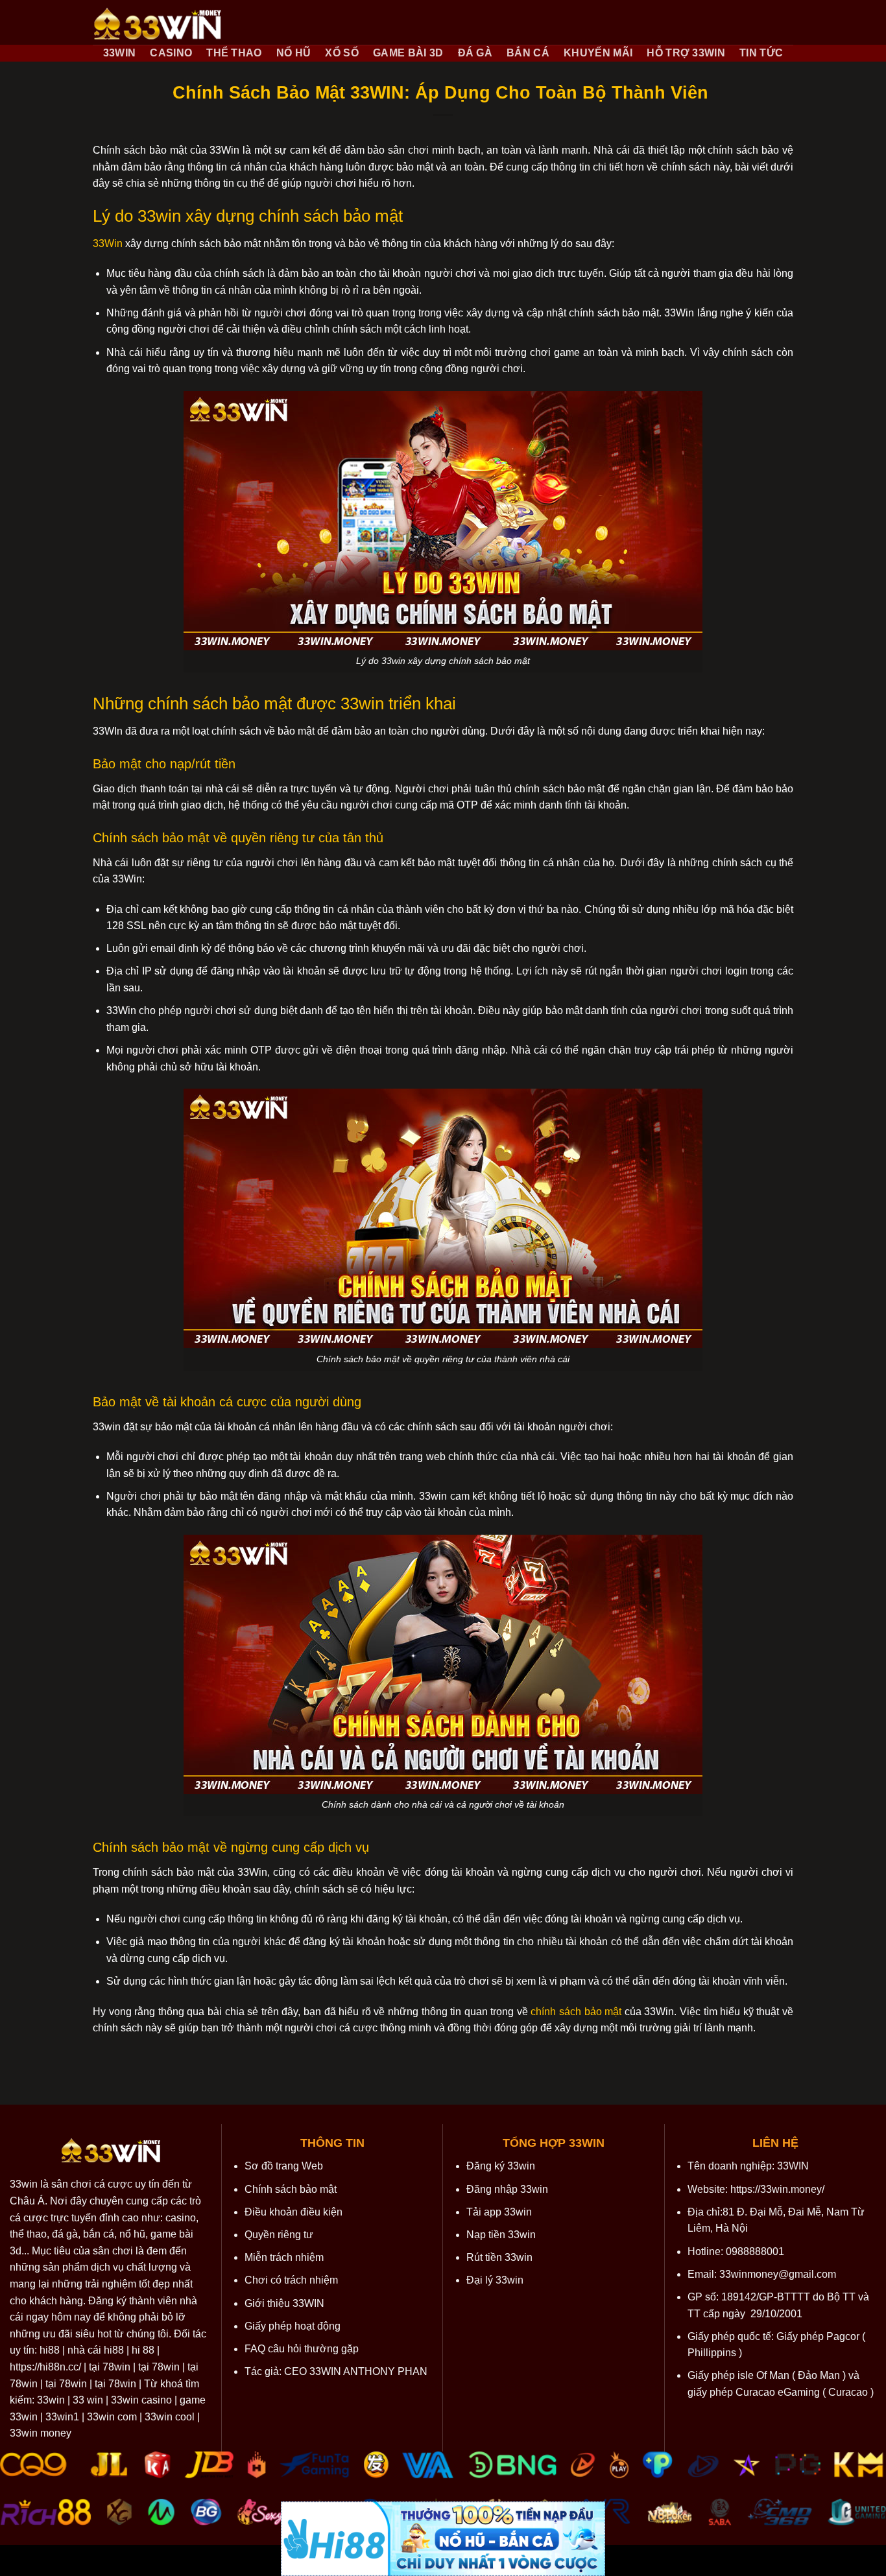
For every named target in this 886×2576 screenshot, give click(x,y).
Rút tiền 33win (499, 2257)
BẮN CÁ (528, 53)
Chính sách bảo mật (291, 2189)
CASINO (171, 53)
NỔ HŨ (294, 53)
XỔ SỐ (342, 53)
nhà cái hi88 (96, 2350)
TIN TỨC (761, 53)
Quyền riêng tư (279, 2235)
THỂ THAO (234, 53)
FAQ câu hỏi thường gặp (302, 2349)
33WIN (120, 53)
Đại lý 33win (495, 2280)
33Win (108, 243)
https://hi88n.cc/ (45, 2367)
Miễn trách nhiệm (284, 2257)
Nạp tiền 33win (501, 2235)
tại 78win (110, 2367)
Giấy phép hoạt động (293, 2326)
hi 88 (143, 2350)
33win (24, 2184)
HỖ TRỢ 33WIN (686, 53)
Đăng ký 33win (501, 2166)
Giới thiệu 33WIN (284, 2303)
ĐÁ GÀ (475, 53)
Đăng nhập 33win (507, 2189)
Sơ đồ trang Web (284, 2166)
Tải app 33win (499, 2212)
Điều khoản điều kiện (293, 2212)
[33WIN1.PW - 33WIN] (158, 23)
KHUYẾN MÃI (598, 53)
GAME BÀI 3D (408, 53)
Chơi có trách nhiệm (291, 2280)
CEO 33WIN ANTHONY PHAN (356, 2371)
